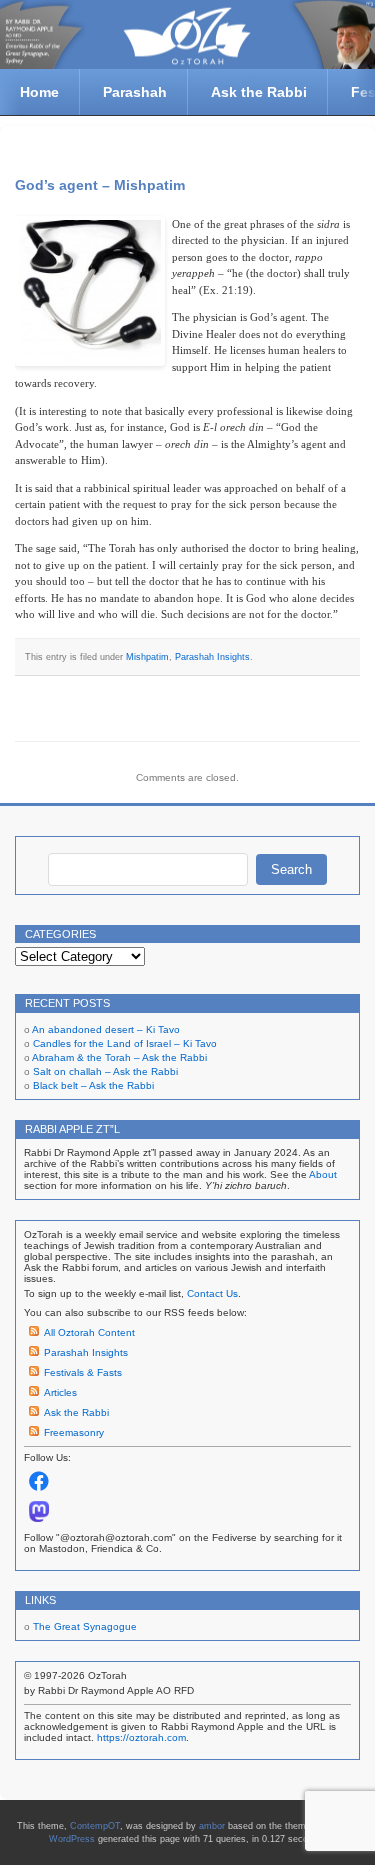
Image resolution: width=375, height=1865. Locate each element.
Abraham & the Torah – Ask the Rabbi (119, 1057)
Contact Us (212, 1293)
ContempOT (95, 1826)
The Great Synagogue (85, 1626)
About (323, 1174)
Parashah (135, 92)
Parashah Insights (212, 657)
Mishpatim (147, 657)
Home (39, 92)
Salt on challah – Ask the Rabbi (105, 1071)
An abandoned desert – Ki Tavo (106, 1029)
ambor (212, 1826)
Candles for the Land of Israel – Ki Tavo (125, 1043)
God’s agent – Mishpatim (100, 185)
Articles (60, 1392)
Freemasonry (74, 1432)
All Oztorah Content (89, 1332)
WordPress (72, 1839)
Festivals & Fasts (83, 1372)
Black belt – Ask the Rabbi (93, 1085)
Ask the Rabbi (259, 92)
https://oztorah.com (141, 1737)
